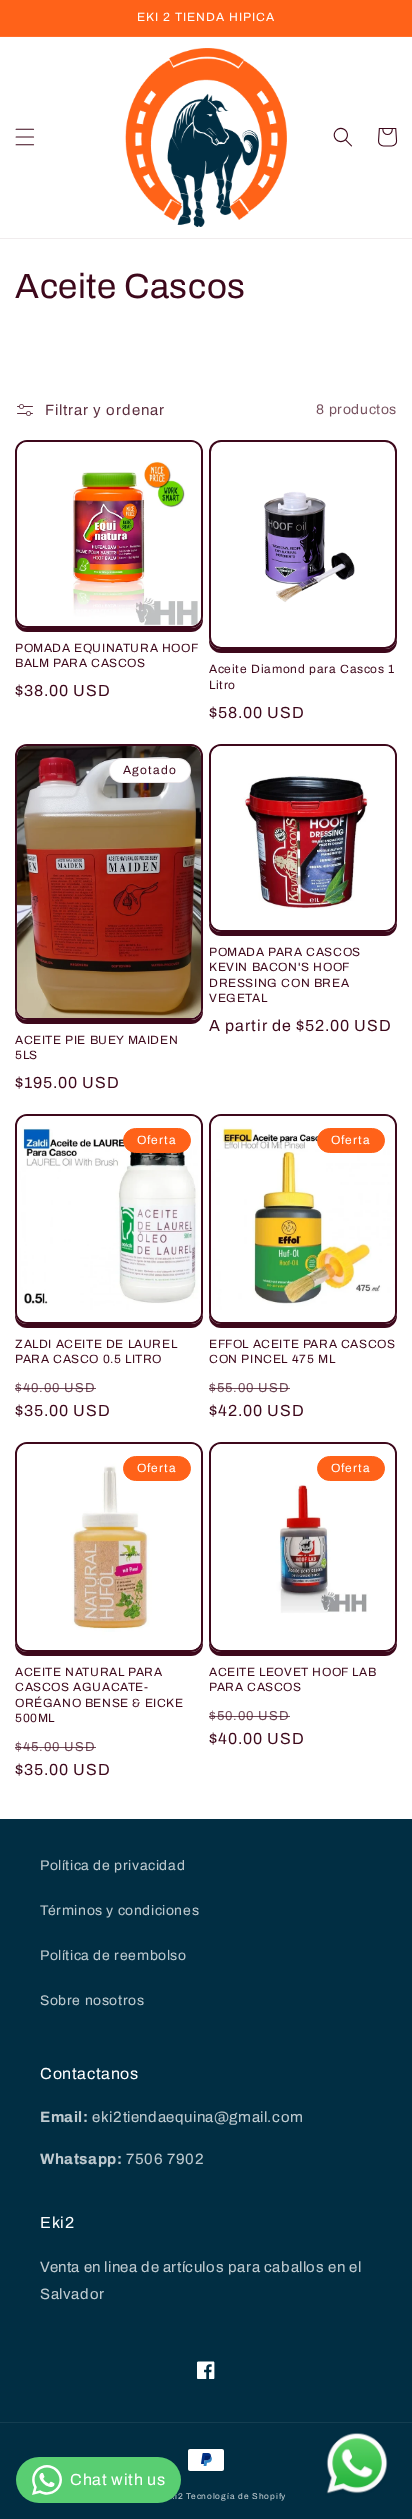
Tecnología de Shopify (236, 2496)
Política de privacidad (112, 1865)
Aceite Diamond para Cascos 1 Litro (302, 677)
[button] (25, 137)
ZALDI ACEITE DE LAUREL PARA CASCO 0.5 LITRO (96, 1352)
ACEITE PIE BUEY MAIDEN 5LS (96, 1048)
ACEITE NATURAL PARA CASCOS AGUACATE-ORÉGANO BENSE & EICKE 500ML (99, 1695)
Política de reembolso (113, 1955)
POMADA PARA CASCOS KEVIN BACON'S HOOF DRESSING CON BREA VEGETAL (285, 975)
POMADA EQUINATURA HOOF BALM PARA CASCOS (106, 656)
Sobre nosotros (92, 2000)
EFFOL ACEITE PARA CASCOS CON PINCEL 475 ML (302, 1352)
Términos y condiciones (119, 1910)
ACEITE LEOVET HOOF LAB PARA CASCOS (292, 1680)
